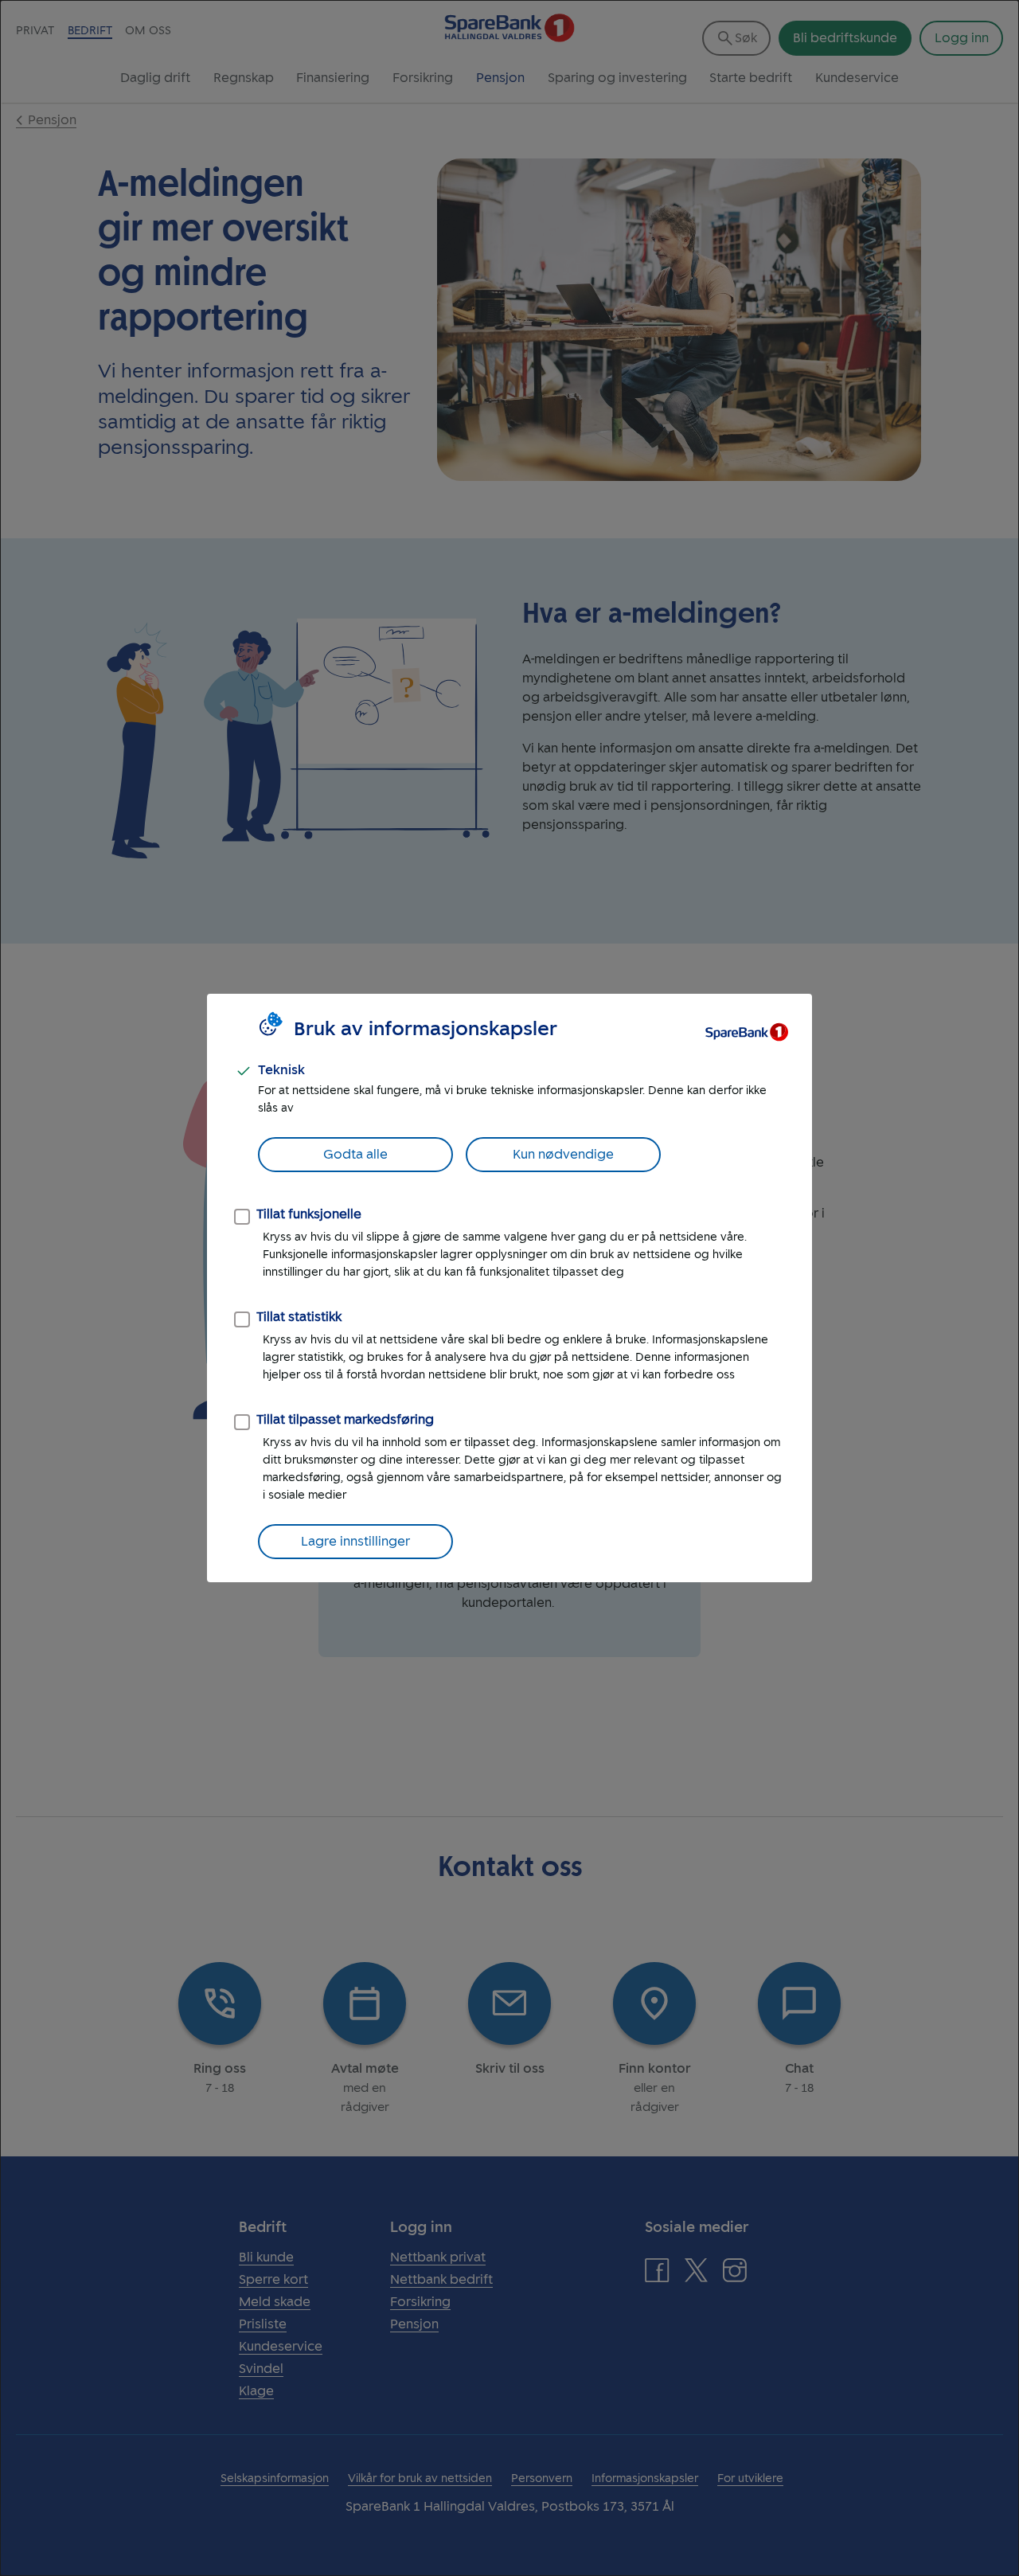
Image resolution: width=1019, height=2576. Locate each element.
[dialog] (509, 1288)
